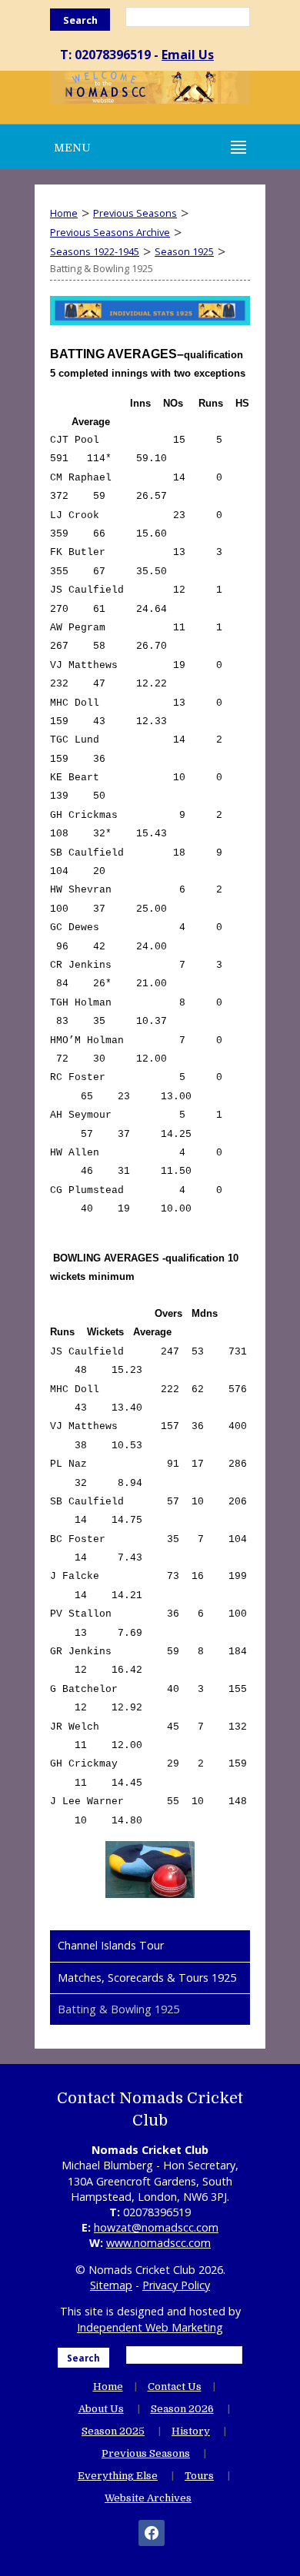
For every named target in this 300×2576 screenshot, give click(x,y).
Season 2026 (182, 2409)
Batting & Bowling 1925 (118, 2009)
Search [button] (80, 20)
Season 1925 (184, 251)
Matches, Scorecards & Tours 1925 (147, 1978)
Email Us (188, 55)
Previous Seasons (135, 213)
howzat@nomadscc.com (156, 2227)
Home (64, 213)
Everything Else (118, 2476)
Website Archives (148, 2498)
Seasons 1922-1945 (95, 251)
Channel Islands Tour (111, 1945)
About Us (101, 2409)
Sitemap (111, 2285)
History (191, 2431)
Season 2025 (113, 2431)
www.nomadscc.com (158, 2243)
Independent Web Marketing (150, 2327)
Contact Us (175, 2387)
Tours (199, 2476)
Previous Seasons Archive (110, 232)
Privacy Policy (176, 2285)
